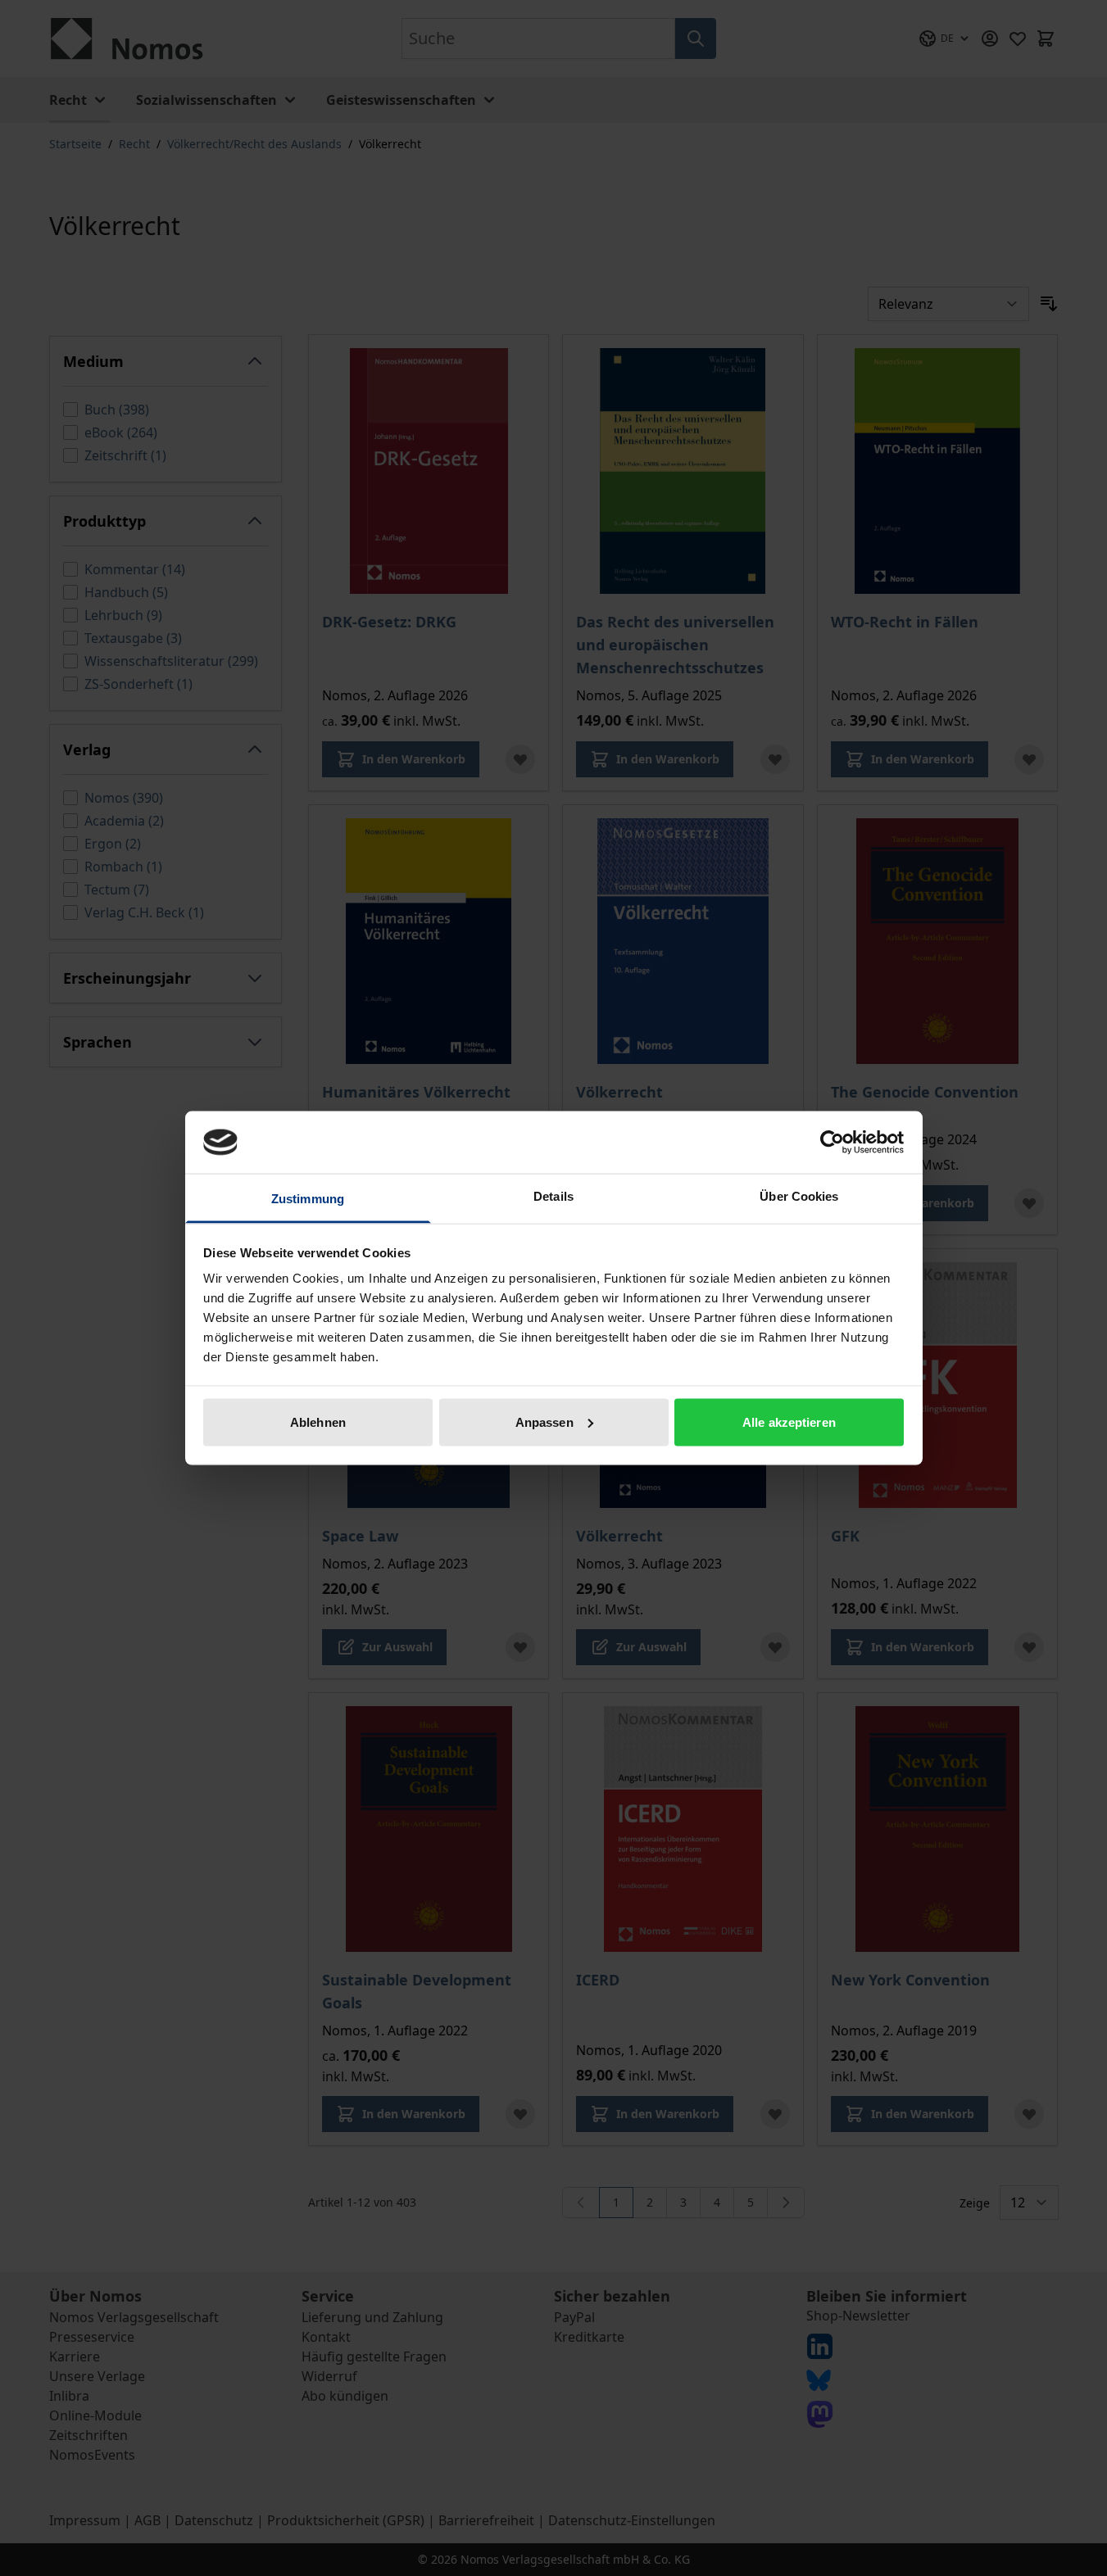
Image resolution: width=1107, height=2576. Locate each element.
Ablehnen (318, 1422)
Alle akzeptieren (789, 1422)
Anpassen (544, 1422)
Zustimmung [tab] (308, 1199)
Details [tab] (553, 1196)
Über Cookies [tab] (799, 1196)
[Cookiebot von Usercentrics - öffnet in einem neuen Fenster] (832, 1142)
